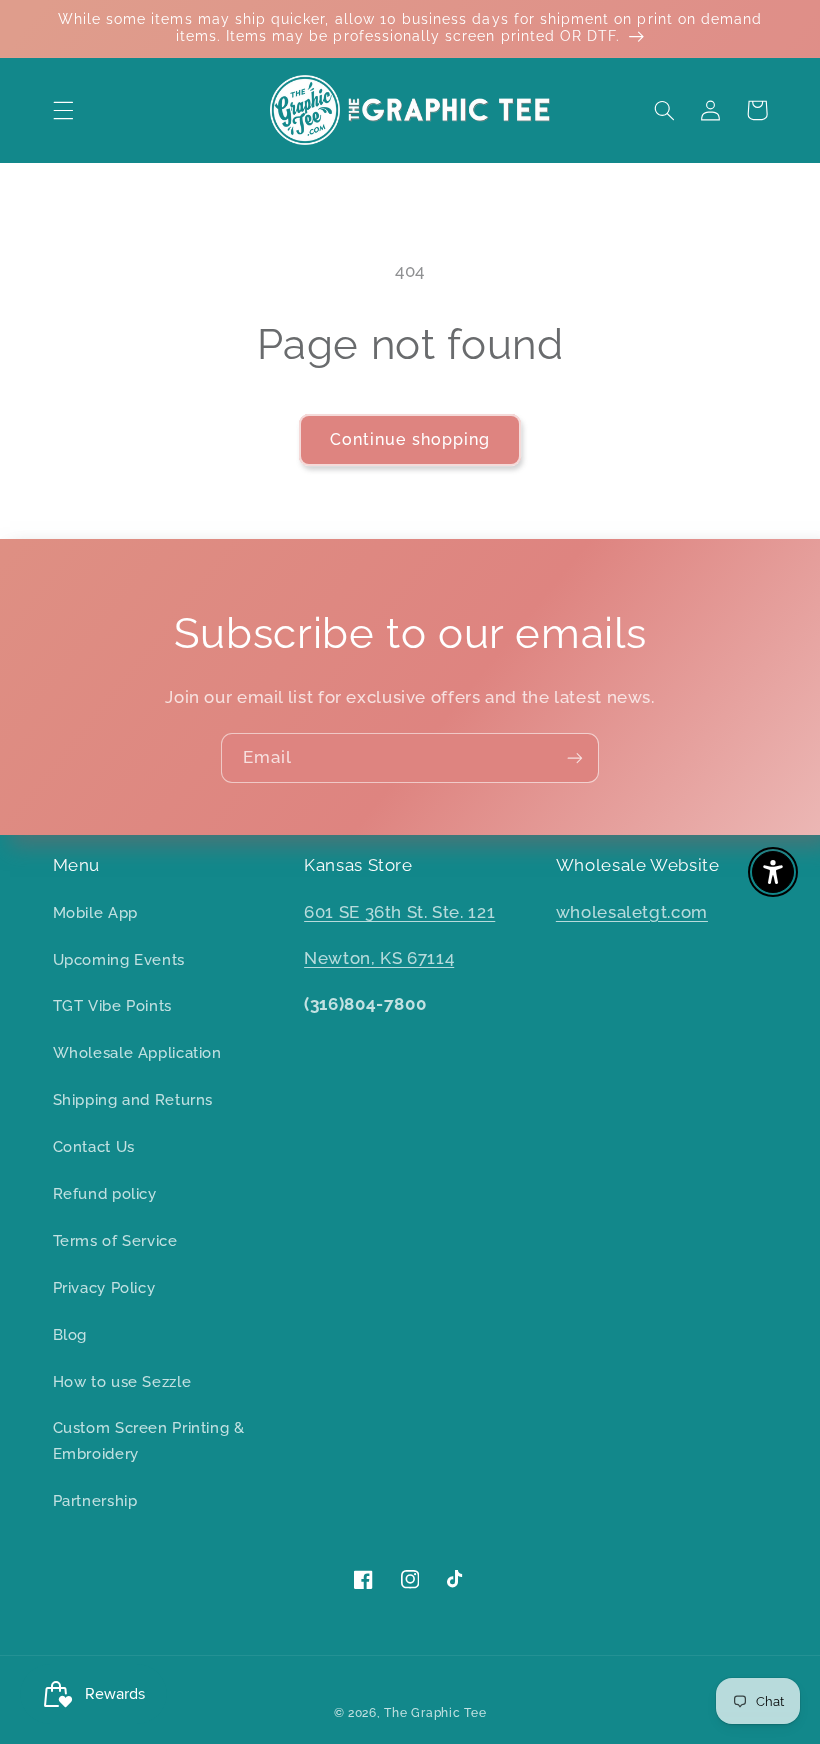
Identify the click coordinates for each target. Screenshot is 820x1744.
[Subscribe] (575, 757)
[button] (63, 110)
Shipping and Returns (133, 1099)
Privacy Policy (104, 1287)
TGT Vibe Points (112, 1005)
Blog (70, 1334)
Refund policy (105, 1193)
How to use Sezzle (122, 1381)
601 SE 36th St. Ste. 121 (399, 912)
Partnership (95, 1500)
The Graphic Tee (435, 1713)
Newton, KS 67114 (379, 958)
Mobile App (95, 912)
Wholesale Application (137, 1052)
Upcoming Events (119, 959)
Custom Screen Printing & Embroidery (149, 1440)
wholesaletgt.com (632, 912)
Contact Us (94, 1146)
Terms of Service (115, 1240)
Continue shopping (410, 439)
